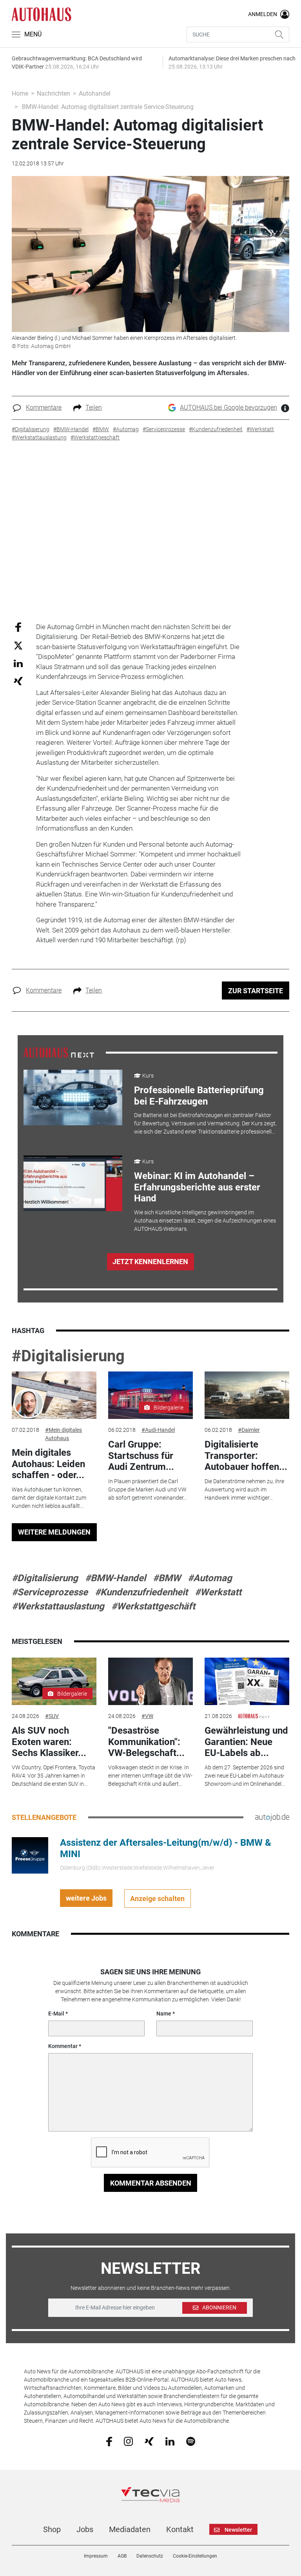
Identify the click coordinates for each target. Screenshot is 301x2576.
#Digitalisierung (68, 1356)
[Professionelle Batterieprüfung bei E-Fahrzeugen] (73, 1098)
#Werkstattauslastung (58, 1606)
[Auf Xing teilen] (18, 681)
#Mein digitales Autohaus (63, 1434)
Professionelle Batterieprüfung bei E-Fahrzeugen (199, 1096)
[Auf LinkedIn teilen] (18, 663)
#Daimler (249, 1430)
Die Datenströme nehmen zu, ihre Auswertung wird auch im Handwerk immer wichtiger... (244, 1489)
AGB (122, 2556)
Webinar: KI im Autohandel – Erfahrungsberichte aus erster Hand (197, 1187)
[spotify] (191, 2441)
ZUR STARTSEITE (256, 991)
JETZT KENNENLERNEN (150, 1262)
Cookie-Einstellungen (195, 2556)
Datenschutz (150, 2556)
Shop (52, 2529)
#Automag (210, 1578)
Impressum (96, 2556)
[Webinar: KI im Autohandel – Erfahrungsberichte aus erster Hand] (73, 1184)
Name (164, 2014)
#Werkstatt (218, 1592)
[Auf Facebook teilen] (18, 627)
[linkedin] (170, 2441)
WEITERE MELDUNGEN (54, 1532)
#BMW (167, 1578)
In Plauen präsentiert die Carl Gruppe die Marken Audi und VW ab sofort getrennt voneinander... (148, 1489)
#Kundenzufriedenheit (141, 1592)
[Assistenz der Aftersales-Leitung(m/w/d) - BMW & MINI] (30, 1855)
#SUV (52, 1716)
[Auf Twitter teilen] (18, 645)
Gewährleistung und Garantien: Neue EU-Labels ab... (246, 1742)
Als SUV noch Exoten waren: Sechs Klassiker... (49, 1742)
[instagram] (128, 2441)
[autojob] (272, 1817)
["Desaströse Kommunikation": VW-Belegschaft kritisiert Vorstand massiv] (150, 1682)
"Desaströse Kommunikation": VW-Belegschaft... (146, 1742)
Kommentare (44, 407)
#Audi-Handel (158, 1430)
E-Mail (56, 2014)
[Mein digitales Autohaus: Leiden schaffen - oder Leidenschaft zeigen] (54, 1395)
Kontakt (180, 2529)
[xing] (149, 2441)
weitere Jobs (86, 1898)
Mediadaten (130, 2529)
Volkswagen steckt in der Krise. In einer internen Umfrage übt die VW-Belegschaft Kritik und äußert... (150, 1776)
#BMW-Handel (115, 1578)
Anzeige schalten (157, 1898)
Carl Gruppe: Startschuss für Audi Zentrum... (141, 1456)
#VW (147, 1716)
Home (20, 93)
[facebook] (109, 2441)
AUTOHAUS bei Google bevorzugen (228, 407)
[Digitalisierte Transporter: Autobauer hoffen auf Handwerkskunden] (247, 1395)
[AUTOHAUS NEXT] (59, 1052)
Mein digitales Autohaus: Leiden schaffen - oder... (48, 1464)
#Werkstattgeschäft (153, 1606)
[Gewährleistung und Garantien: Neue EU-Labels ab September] (247, 1682)
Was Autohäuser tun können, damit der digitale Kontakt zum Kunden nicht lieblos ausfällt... (49, 1498)
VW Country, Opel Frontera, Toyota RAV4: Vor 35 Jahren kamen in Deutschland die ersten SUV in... (53, 1776)
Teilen (94, 407)
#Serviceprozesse (50, 1592)
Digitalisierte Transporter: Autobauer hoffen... (246, 1456)
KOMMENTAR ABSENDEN (151, 2183)
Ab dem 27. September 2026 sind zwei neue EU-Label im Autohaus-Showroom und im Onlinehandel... (245, 1776)
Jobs (85, 2529)
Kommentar (63, 2046)
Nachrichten (53, 93)
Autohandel (95, 93)
